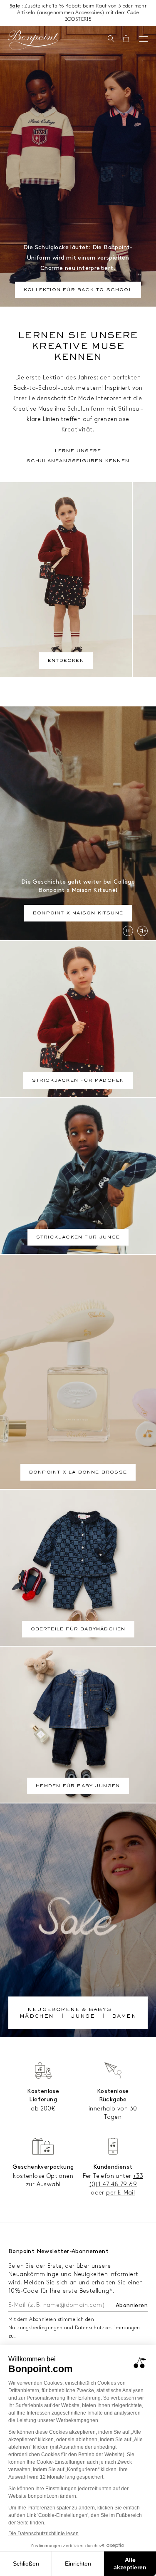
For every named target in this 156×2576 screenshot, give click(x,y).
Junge (83, 2017)
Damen (124, 2017)
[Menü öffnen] (144, 39)
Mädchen (37, 2017)
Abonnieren (132, 2305)
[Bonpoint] (33, 40)
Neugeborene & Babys (69, 2010)
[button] (111, 39)
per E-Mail (120, 2193)
